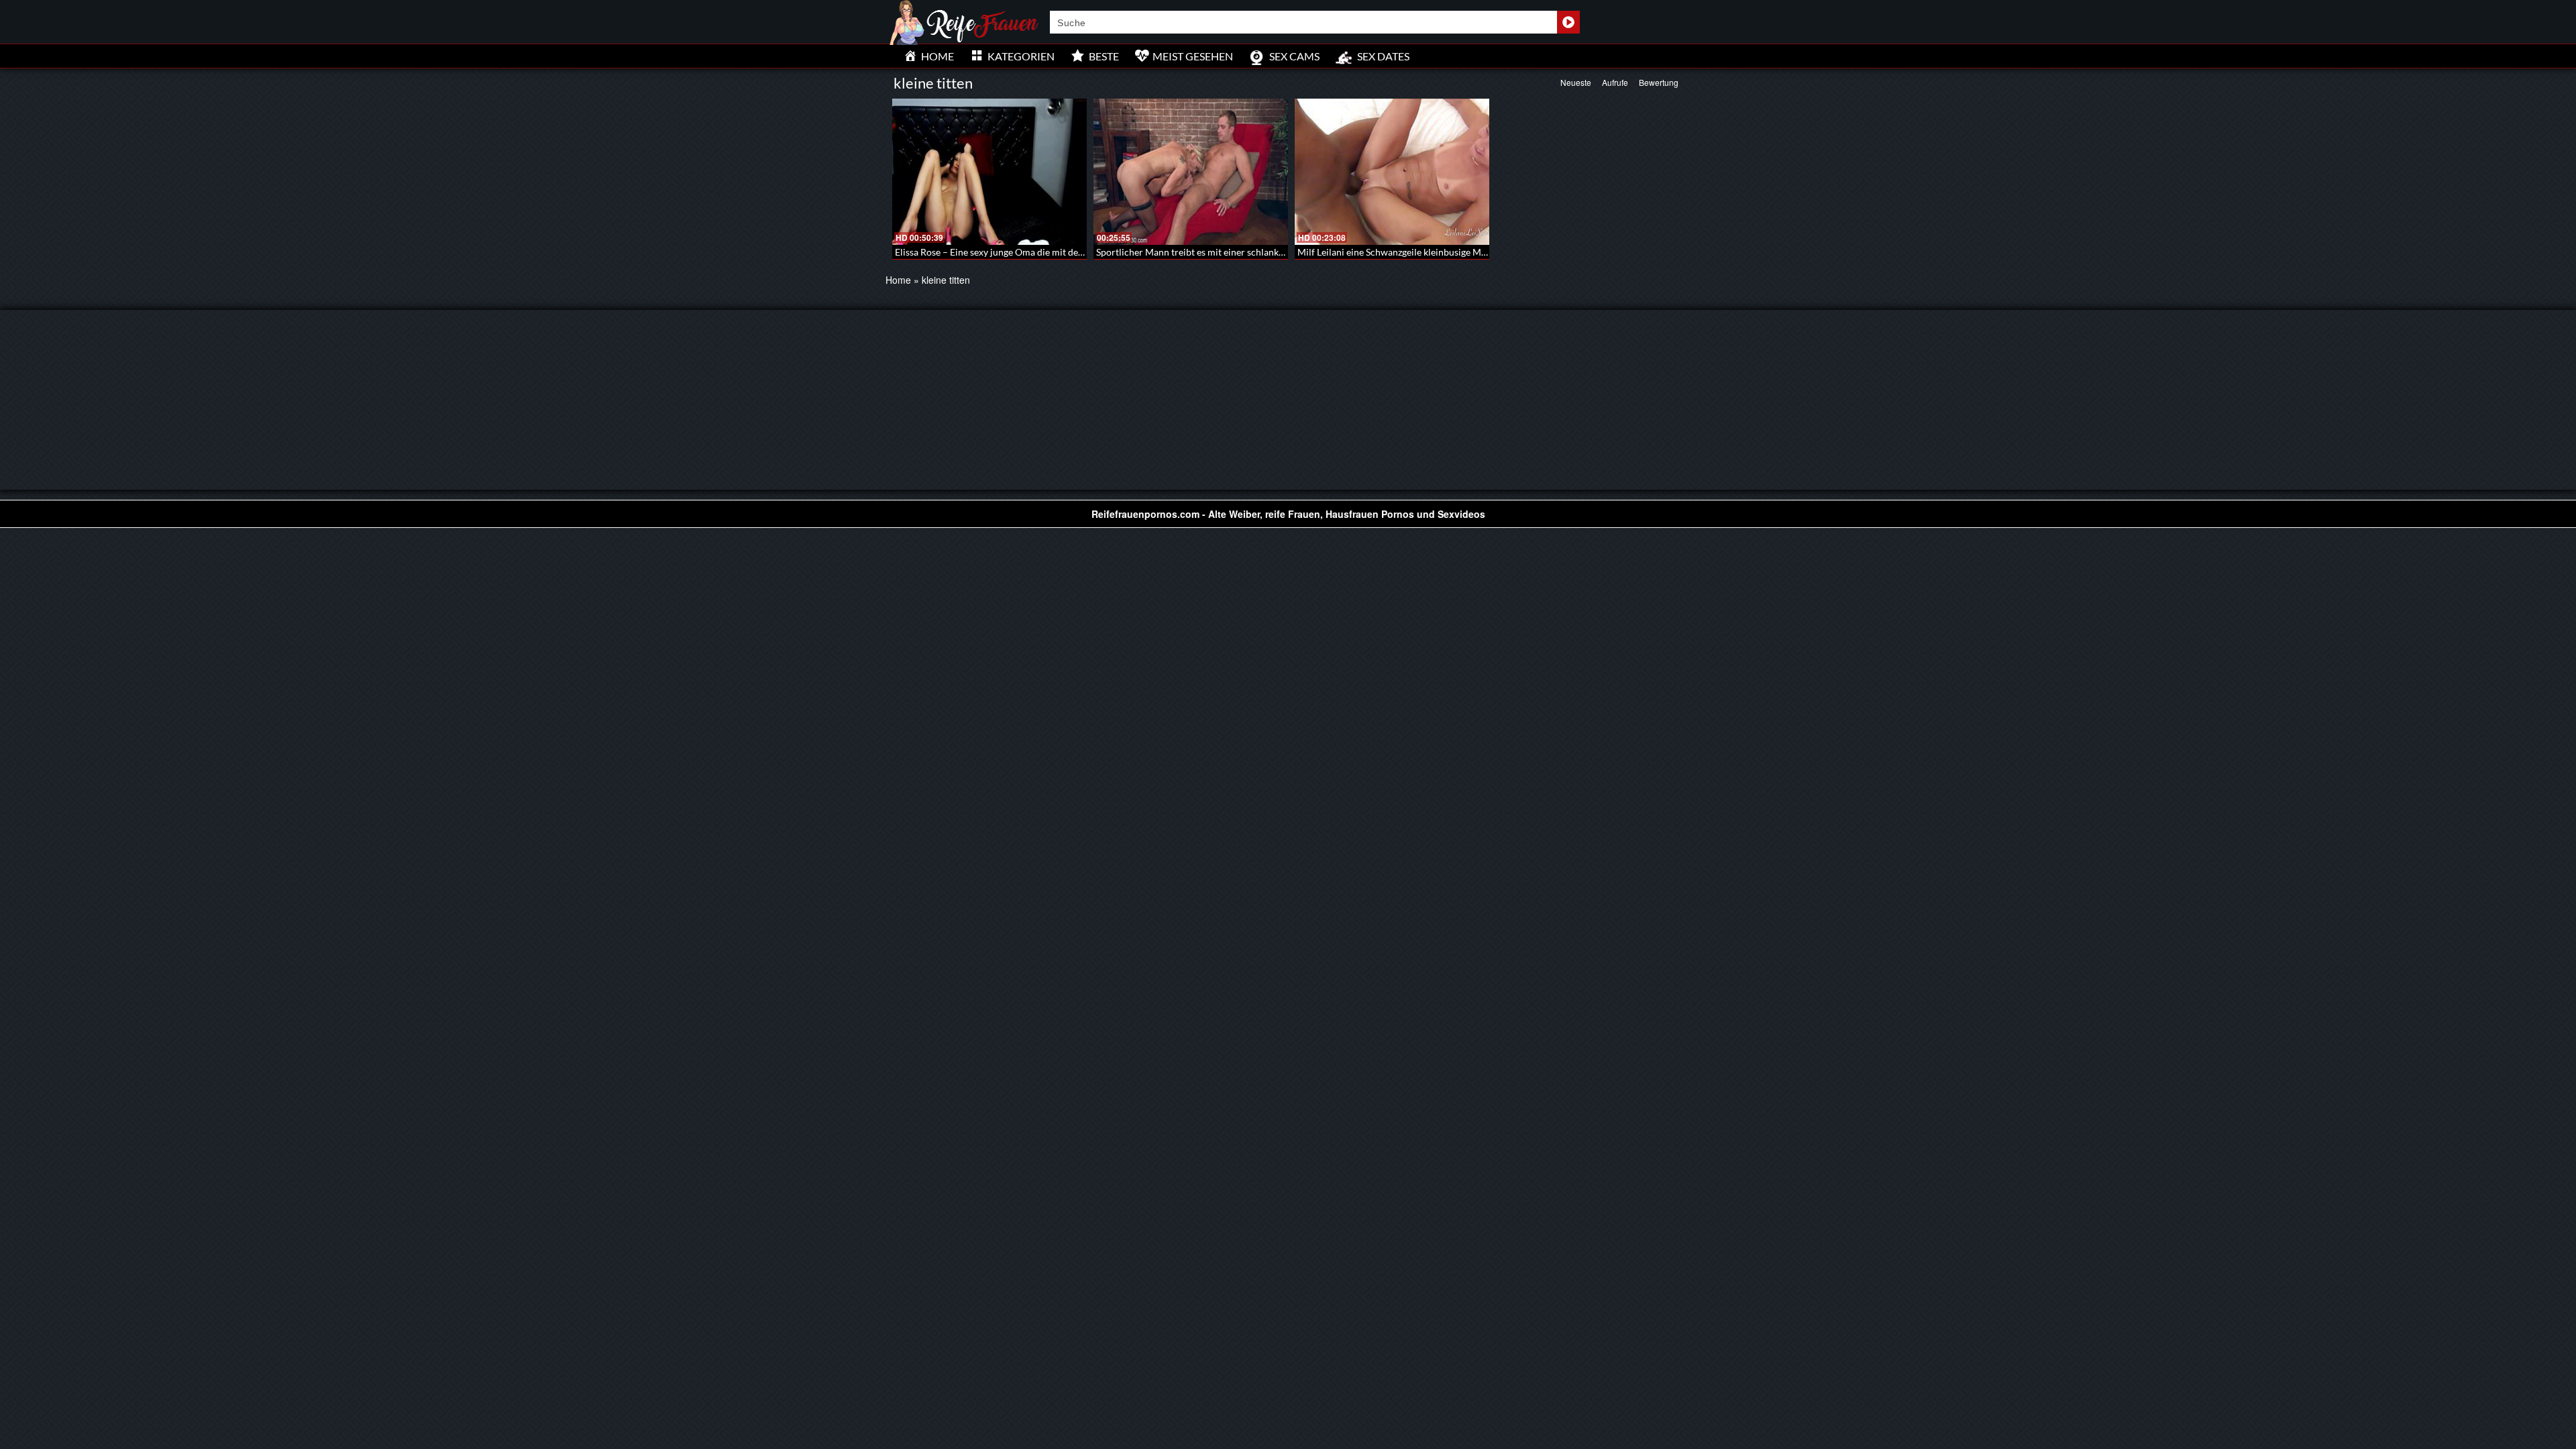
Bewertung (1659, 82)
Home (898, 280)
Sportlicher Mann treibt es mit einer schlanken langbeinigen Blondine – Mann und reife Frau (1287, 252)
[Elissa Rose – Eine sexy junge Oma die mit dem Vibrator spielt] (989, 172)
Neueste (1576, 82)
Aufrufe (1615, 82)
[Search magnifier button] (1568, 22)
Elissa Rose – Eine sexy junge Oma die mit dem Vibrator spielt (1022, 252)
